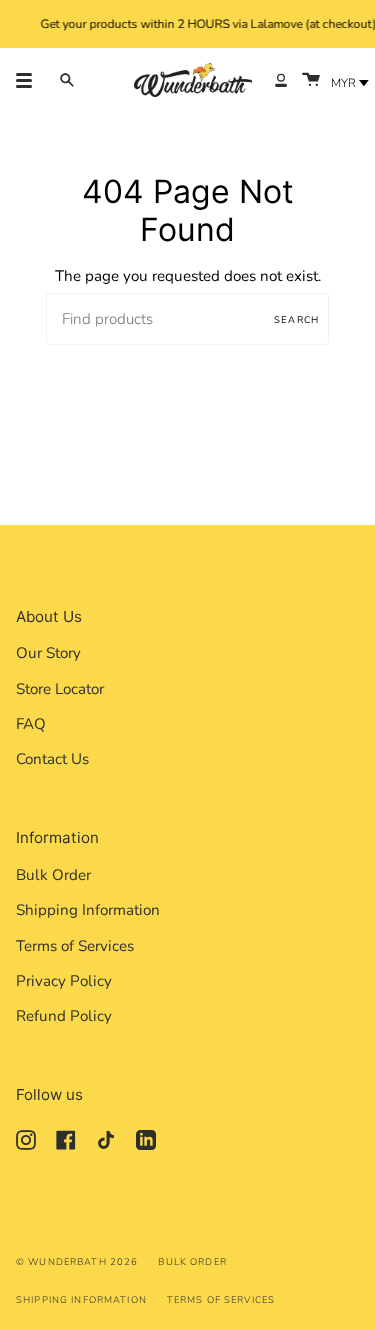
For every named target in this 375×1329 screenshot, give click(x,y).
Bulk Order (53, 875)
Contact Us (52, 759)
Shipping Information (88, 910)
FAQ (31, 724)
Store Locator (60, 689)
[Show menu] (31, 80)
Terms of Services (75, 946)
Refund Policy (64, 1016)
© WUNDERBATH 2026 (77, 1261)
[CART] (311, 80)
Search (296, 319)
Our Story (48, 653)
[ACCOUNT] (281, 80)
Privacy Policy (64, 981)
